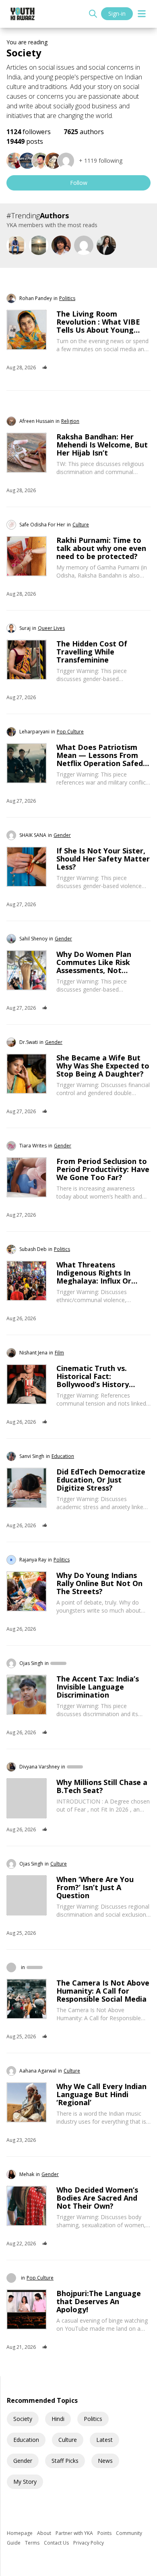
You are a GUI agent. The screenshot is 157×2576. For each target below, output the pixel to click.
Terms (33, 2543)
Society (23, 2419)
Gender (23, 2461)
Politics (93, 2419)
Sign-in (117, 13)
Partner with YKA (75, 2533)
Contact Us (57, 2543)
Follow (79, 183)
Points (105, 2533)
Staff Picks (65, 2461)
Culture (68, 2440)
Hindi (58, 2419)
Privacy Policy (89, 2543)
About (45, 2533)
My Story (25, 2482)
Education (26, 2440)
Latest (104, 2440)
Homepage (20, 2533)
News (105, 2461)
